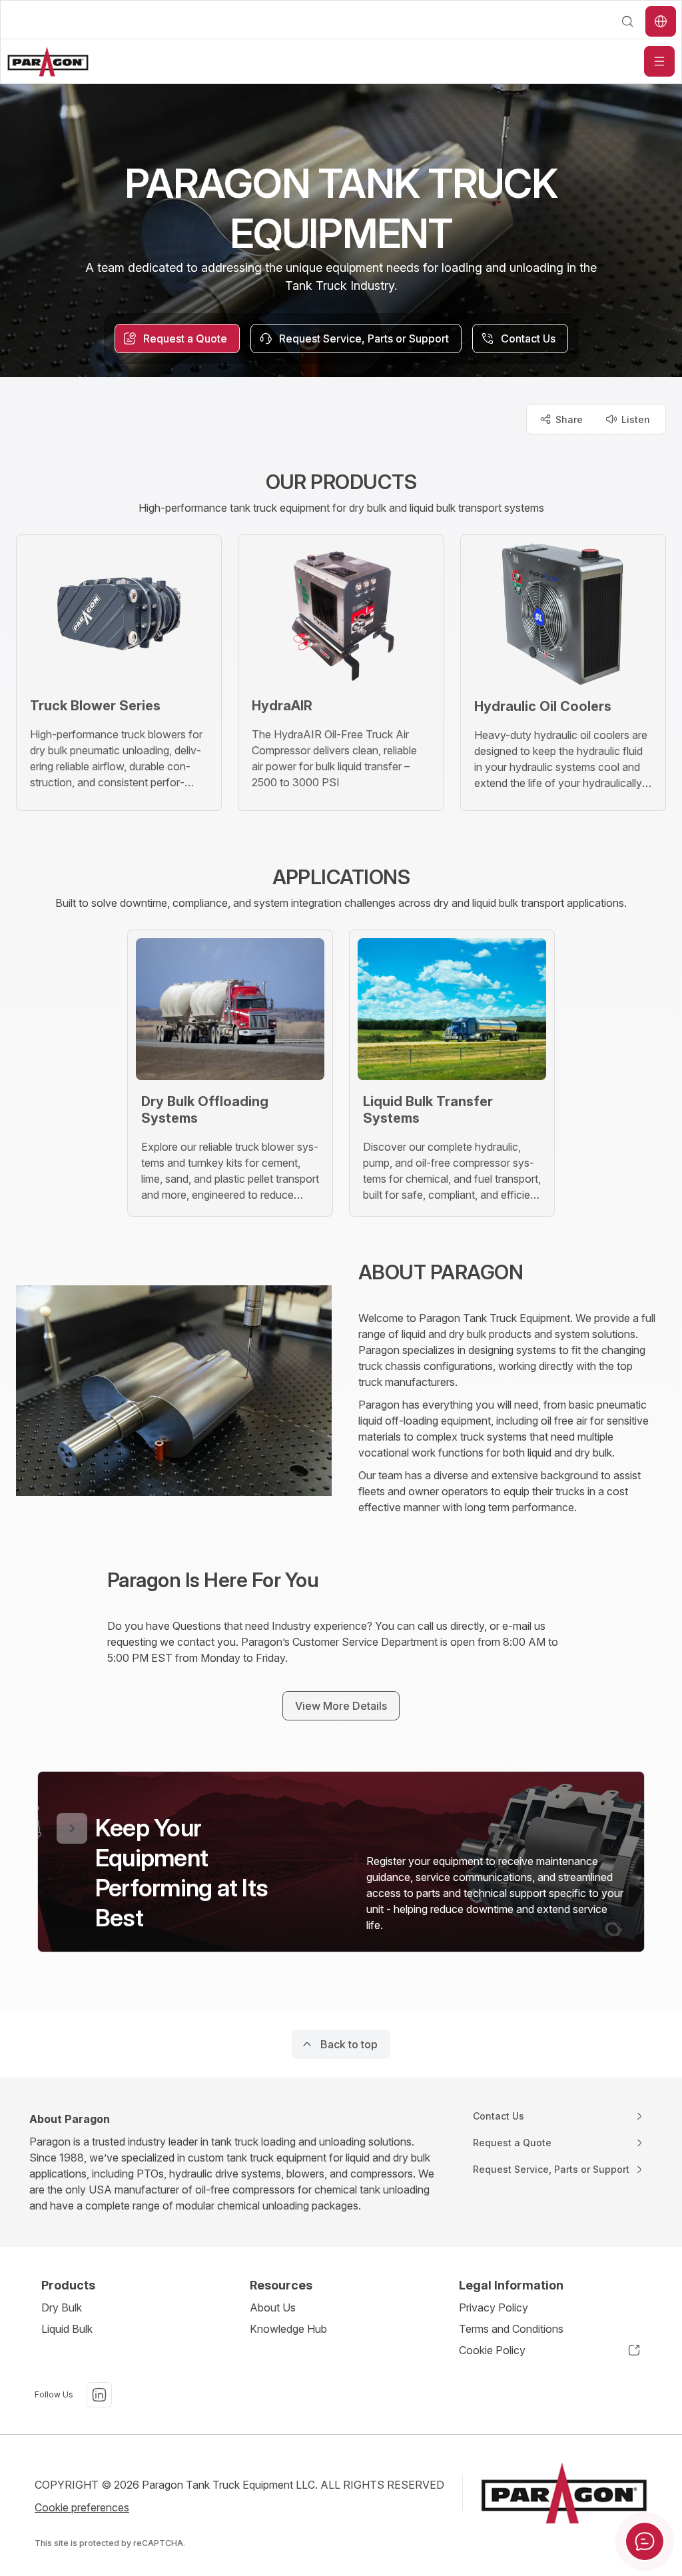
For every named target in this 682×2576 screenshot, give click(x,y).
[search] (627, 21)
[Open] (659, 61)
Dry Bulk (62, 2307)
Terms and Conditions (511, 2329)
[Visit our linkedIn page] (99, 2395)
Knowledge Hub (288, 2329)
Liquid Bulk (67, 2329)
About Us (273, 2307)
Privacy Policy (494, 2307)
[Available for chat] (645, 2541)
